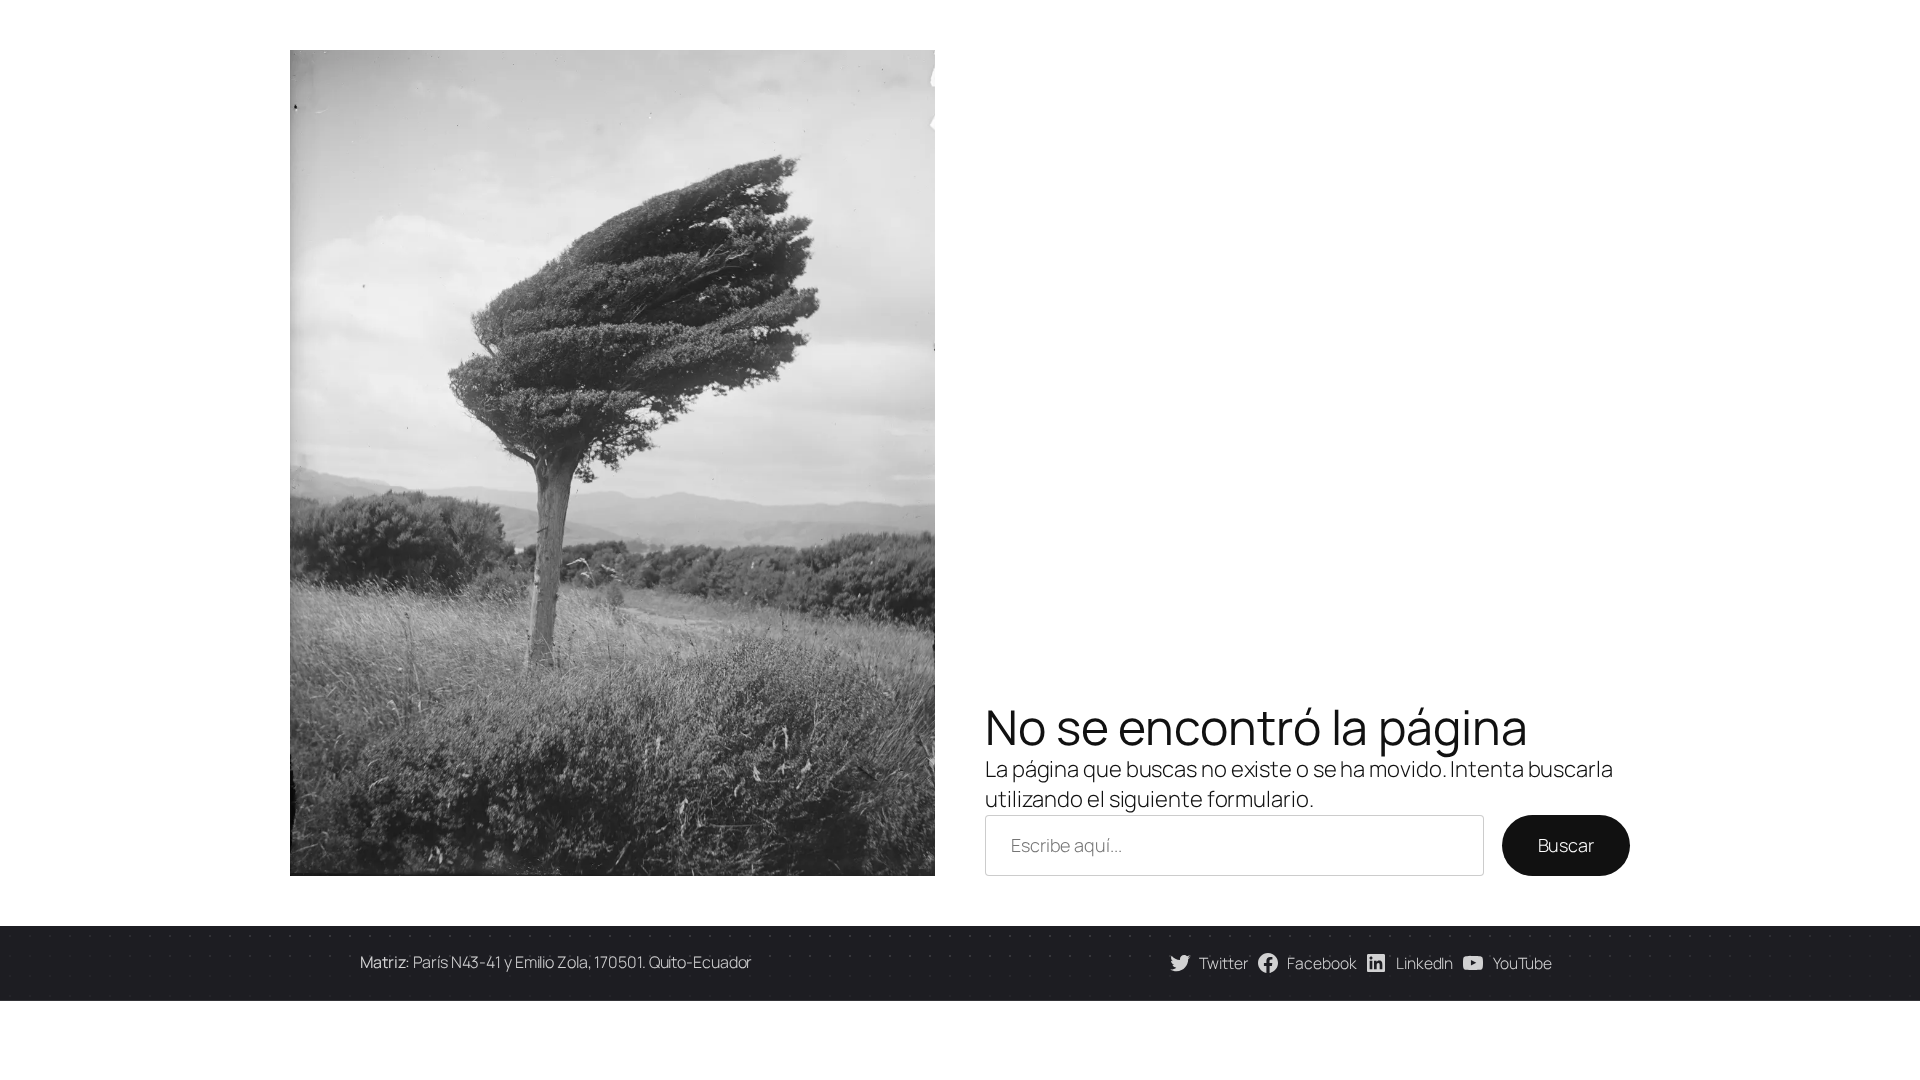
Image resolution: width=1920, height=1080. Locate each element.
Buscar (1566, 845)
